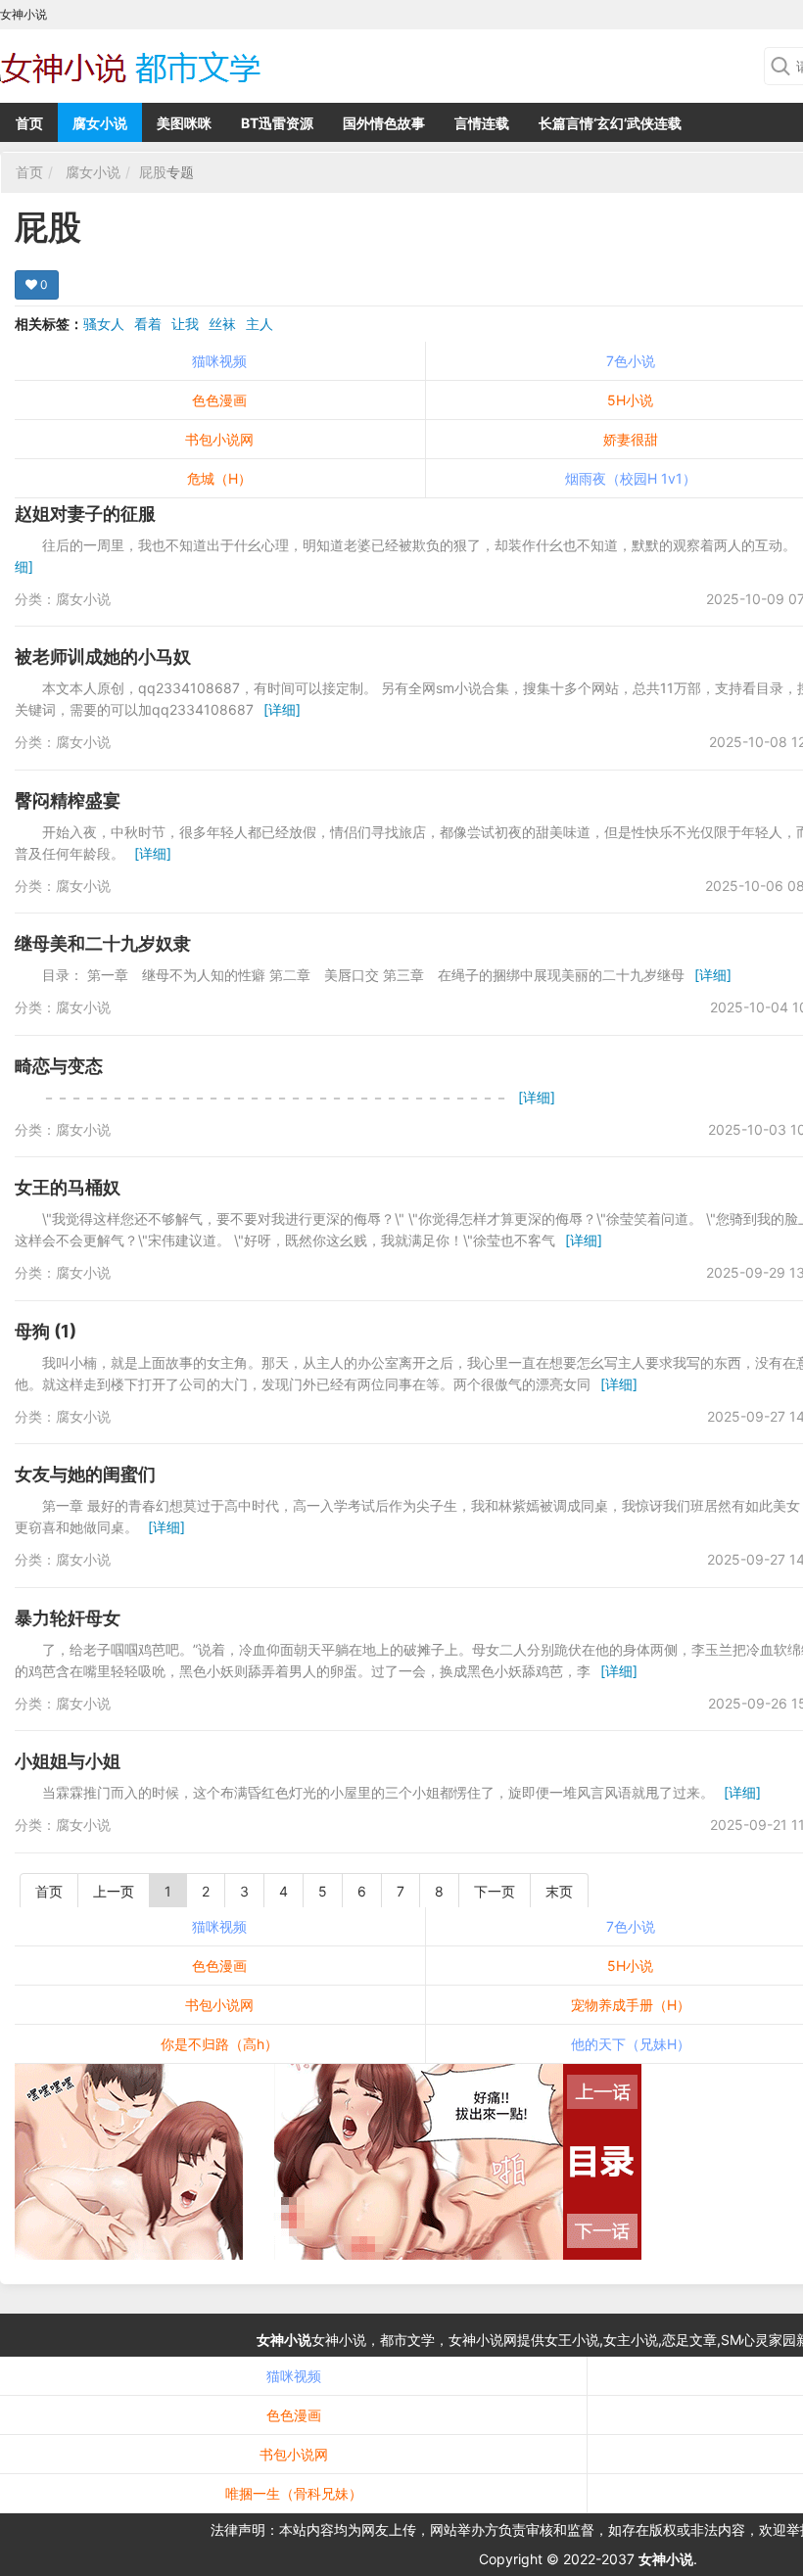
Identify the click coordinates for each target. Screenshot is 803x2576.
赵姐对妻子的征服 (85, 514)
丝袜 (222, 324)
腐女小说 (100, 123)
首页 (29, 123)
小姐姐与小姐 (68, 1761)
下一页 (495, 1891)
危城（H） (219, 478)
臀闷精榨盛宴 (68, 800)
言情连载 (482, 123)
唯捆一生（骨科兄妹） (294, 2493)
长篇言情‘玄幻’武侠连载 (610, 123)
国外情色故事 (384, 123)
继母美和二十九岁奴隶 (103, 943)
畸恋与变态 (59, 1066)
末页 (559, 1891)
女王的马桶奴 (68, 1187)
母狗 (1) (46, 1331)
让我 (185, 324)
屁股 (153, 172)
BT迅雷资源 (277, 123)
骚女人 (104, 324)
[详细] (282, 709)
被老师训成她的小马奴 (103, 656)
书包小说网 (219, 439)
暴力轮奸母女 (68, 1618)
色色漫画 (219, 400)
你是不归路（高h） (219, 2044)
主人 (260, 324)
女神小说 (284, 2340)
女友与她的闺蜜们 (85, 1474)
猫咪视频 (219, 361)
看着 (148, 324)
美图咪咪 (184, 123)
